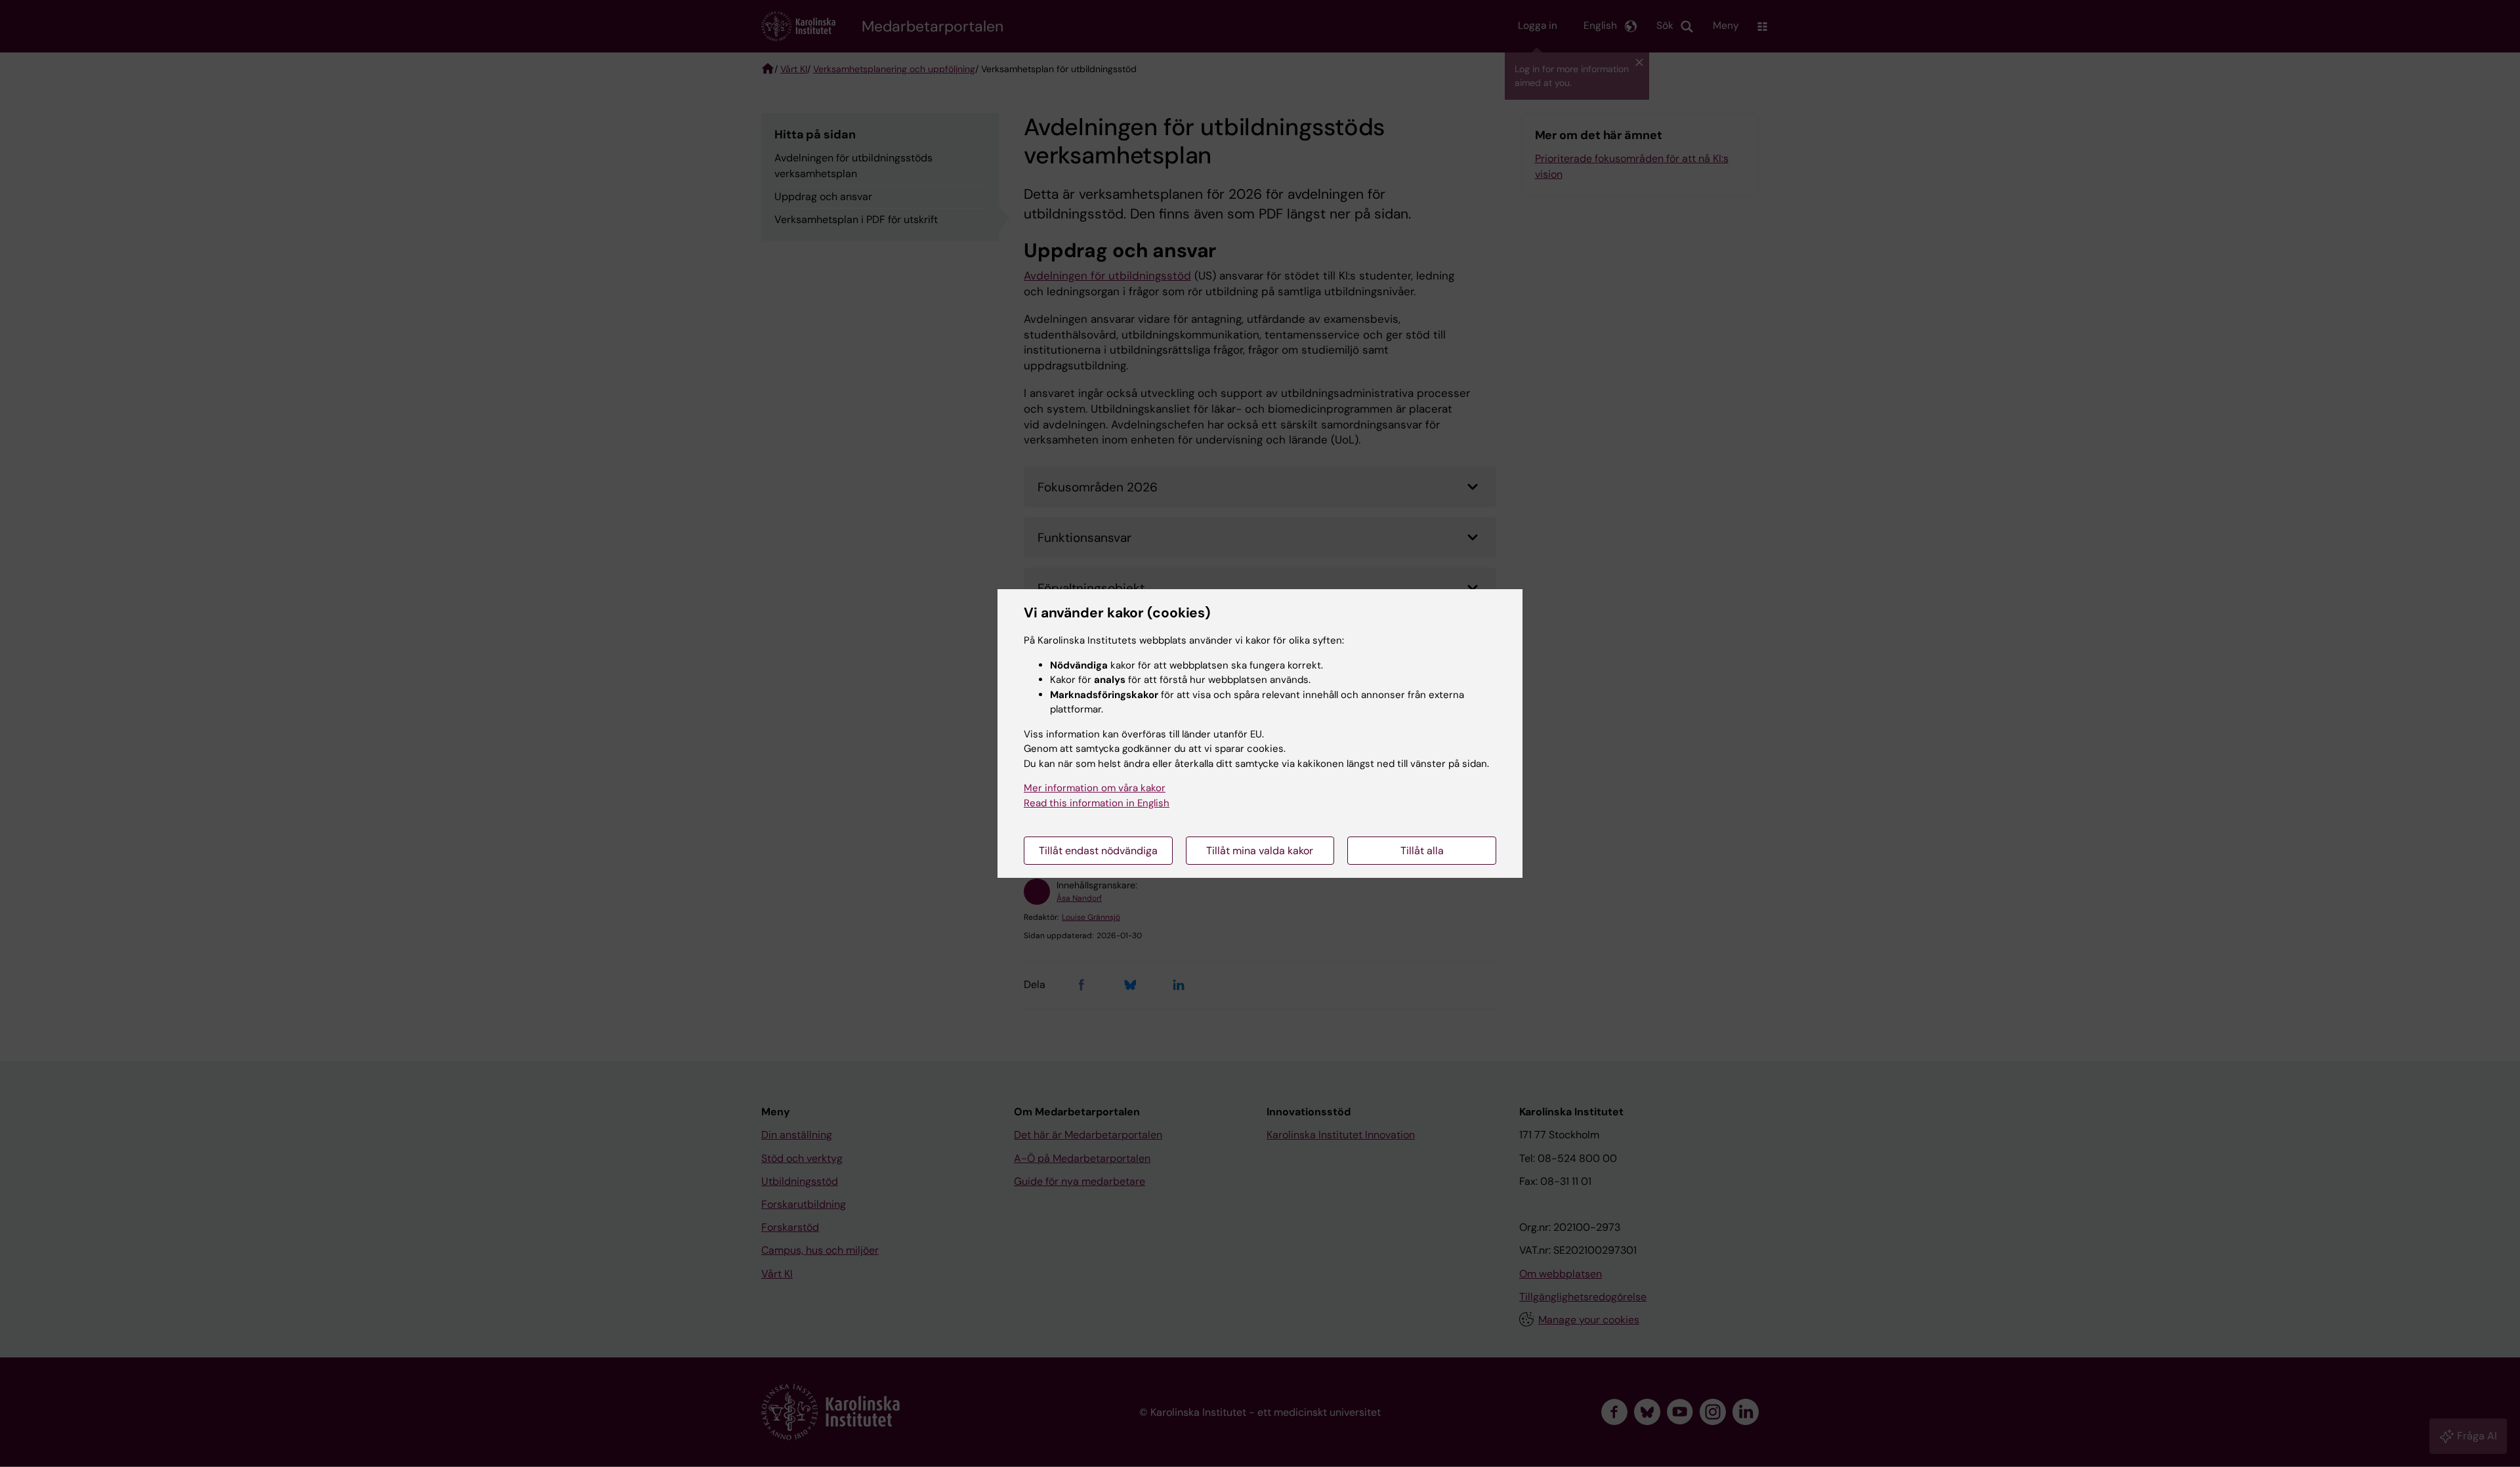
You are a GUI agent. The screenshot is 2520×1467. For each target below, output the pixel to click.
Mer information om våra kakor (1095, 788)
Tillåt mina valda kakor (1260, 851)
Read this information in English (1097, 803)
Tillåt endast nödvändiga (1098, 851)
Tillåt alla (1422, 851)
